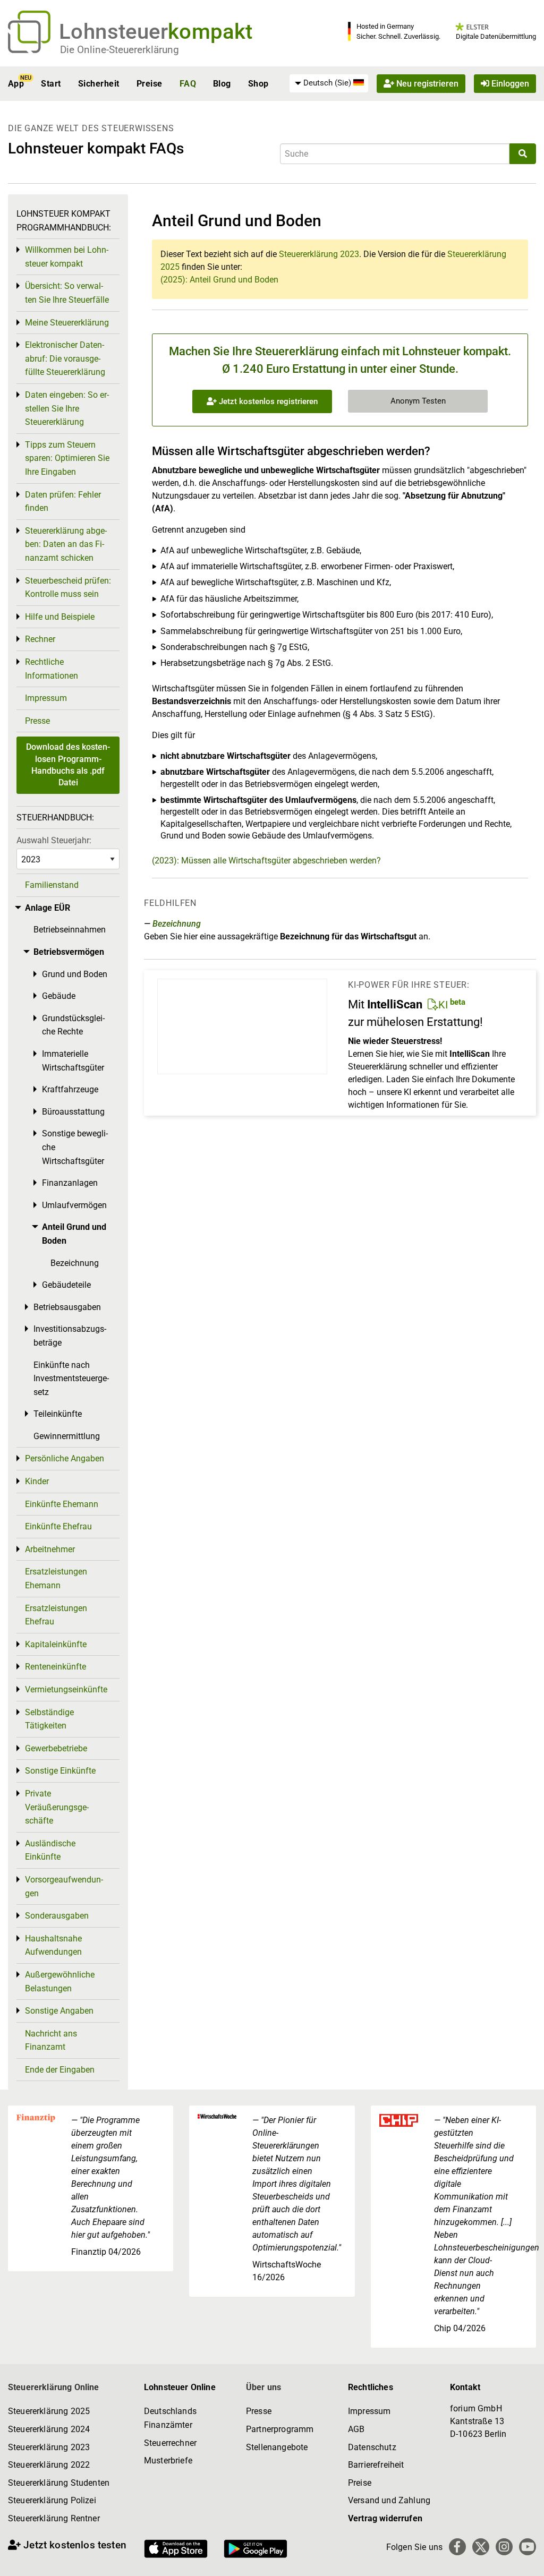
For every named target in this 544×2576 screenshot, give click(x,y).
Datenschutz (372, 2447)
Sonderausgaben (57, 1916)
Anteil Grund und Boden (74, 1234)
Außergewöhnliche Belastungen (60, 1982)
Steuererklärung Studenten (59, 2483)
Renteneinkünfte (56, 1667)
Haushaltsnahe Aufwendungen (53, 1945)
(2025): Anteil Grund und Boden (219, 280)
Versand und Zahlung (389, 2500)
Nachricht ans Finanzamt (51, 2040)
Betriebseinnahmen (70, 930)
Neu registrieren (426, 84)
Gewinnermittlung (67, 1436)
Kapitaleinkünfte (56, 1644)
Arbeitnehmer (50, 1549)
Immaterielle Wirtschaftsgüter (73, 1061)
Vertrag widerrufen (385, 2518)
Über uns (263, 2387)
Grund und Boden (75, 974)
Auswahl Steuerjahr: (54, 840)
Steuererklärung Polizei (52, 2500)
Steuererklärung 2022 (49, 2465)
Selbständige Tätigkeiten (49, 1719)
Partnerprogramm (280, 2429)
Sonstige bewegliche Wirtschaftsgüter (75, 1147)
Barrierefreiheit (376, 2465)
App (16, 84)
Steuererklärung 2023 (319, 254)
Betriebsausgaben (67, 1307)
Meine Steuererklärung (67, 323)
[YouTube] (528, 2547)
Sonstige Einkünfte (60, 1771)
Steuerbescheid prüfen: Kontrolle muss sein (68, 588)
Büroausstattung (73, 1112)
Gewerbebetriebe (56, 1748)
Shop (258, 84)
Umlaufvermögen (74, 1205)
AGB (356, 2429)
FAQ (188, 84)
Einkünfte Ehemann (62, 1504)
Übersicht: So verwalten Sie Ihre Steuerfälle (67, 293)
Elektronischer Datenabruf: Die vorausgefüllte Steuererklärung (65, 358)
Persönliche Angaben (65, 1458)
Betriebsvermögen (69, 952)
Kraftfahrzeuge (70, 1089)
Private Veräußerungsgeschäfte (57, 1807)
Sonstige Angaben (59, 2011)
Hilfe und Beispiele (60, 617)
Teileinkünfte (58, 1414)
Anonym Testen (418, 401)
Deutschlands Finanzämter (170, 2418)
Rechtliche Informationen (52, 669)
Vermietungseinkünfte (66, 1689)
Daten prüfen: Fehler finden (63, 502)
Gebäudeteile (66, 1285)
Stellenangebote (277, 2447)
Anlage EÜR (48, 908)
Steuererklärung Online (54, 2387)
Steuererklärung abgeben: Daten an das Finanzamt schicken (66, 544)
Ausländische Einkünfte (50, 1850)
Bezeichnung (177, 924)
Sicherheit (99, 84)
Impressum (46, 698)
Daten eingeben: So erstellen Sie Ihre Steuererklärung (67, 408)
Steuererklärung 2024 (49, 2429)
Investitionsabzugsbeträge (70, 1336)
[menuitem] (329, 83)
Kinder (37, 1481)
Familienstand (52, 885)
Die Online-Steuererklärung (120, 50)
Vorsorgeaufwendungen (64, 1886)
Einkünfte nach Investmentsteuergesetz (71, 1379)
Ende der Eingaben (60, 2070)
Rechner (40, 639)
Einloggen (509, 84)
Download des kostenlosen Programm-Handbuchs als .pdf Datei (68, 765)
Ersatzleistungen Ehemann (56, 1578)
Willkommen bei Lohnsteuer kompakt (67, 257)
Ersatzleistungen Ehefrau (56, 1615)
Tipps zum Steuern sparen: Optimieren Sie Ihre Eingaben (67, 458)
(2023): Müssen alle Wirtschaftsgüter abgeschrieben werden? (266, 861)
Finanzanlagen (70, 1183)
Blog (222, 84)
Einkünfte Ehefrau (58, 1526)
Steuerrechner (170, 2443)
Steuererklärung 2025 (49, 2411)
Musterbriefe (168, 2461)
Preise (150, 84)
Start (51, 84)
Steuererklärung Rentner (54, 2518)
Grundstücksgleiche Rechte (73, 1025)
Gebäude (59, 996)
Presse (37, 721)
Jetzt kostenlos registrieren (267, 401)
